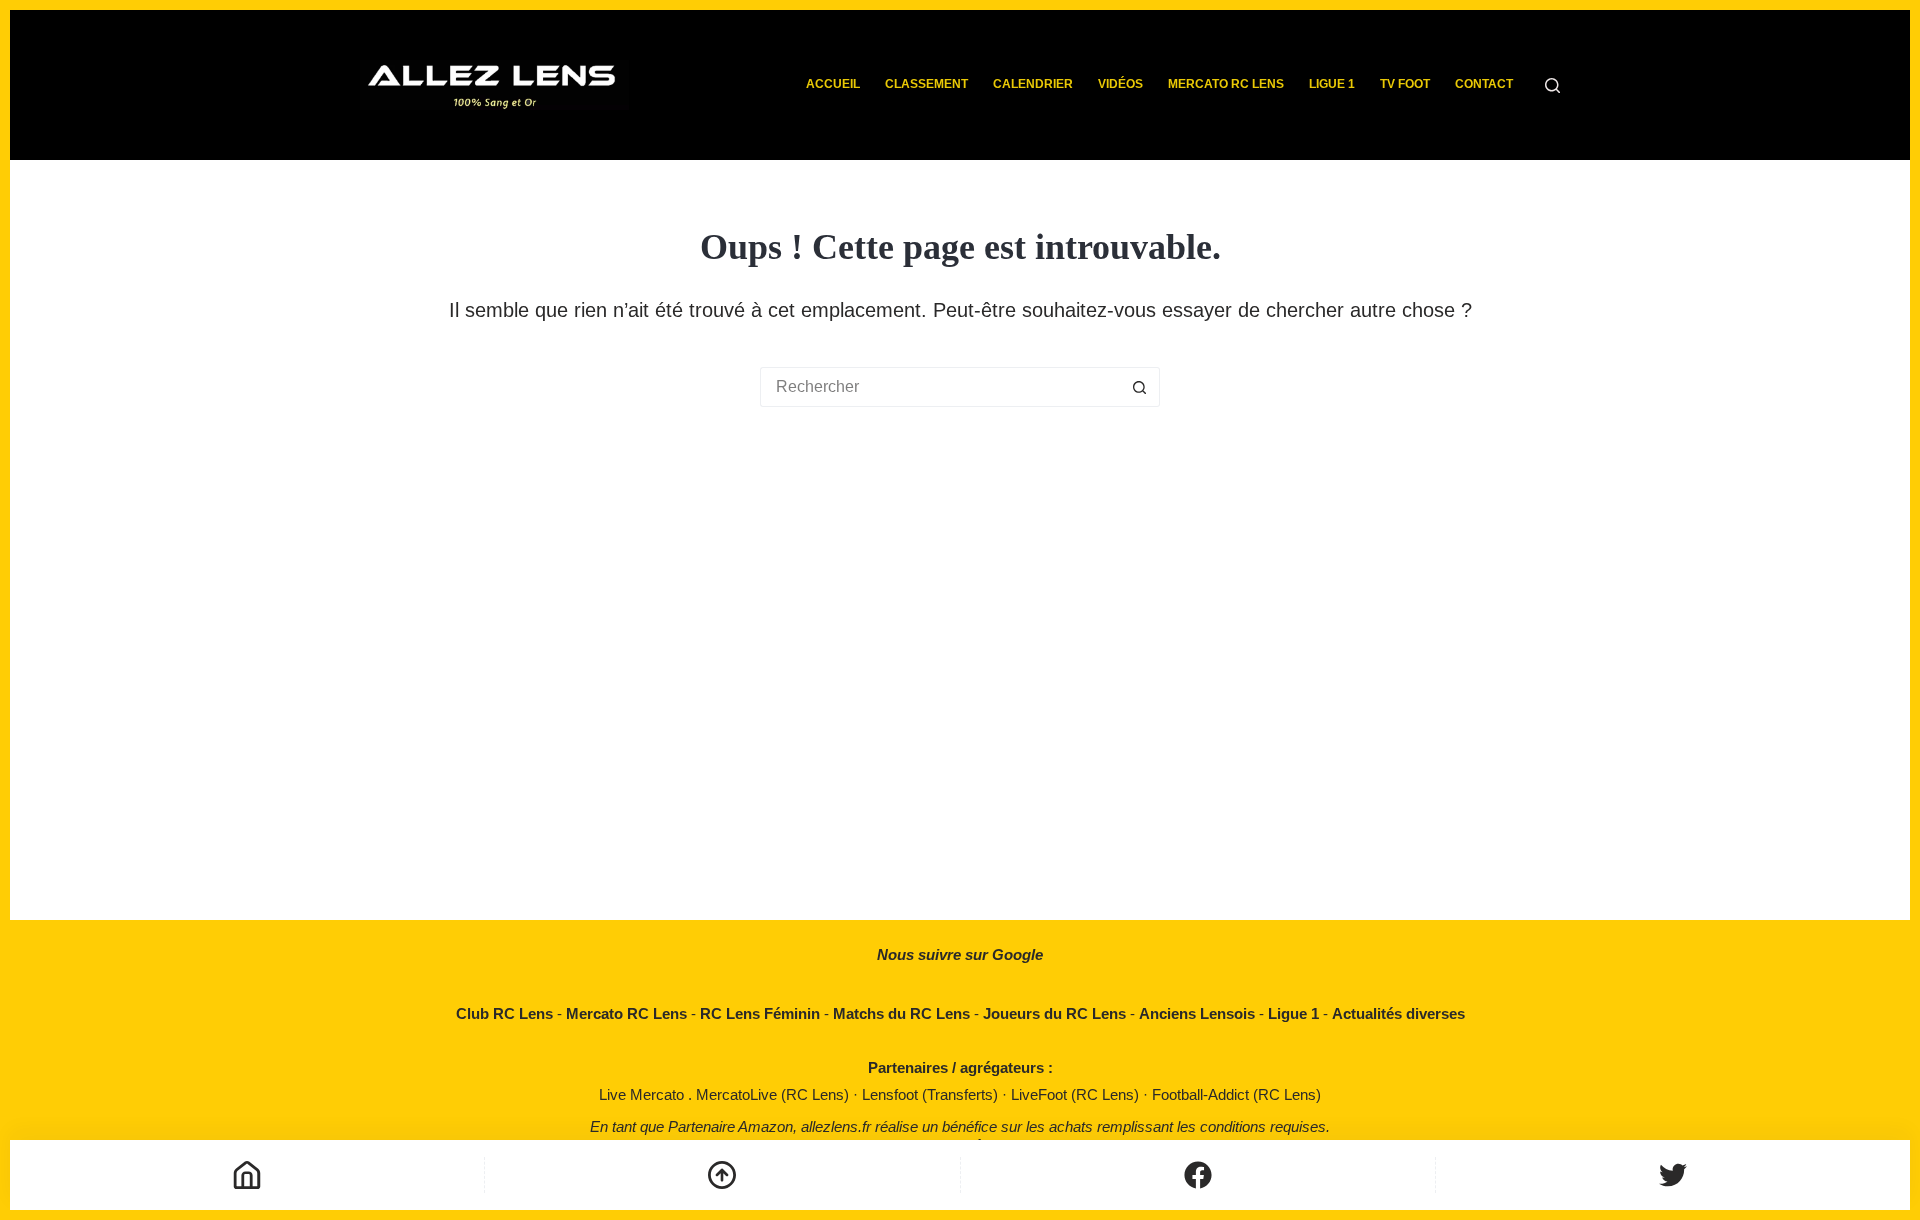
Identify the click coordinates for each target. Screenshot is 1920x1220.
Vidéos (1120, 84)
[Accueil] (247, 1175)
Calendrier (1033, 84)
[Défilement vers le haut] (722, 1175)
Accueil (833, 84)
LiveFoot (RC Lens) (1077, 1094)
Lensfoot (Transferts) (932, 1094)
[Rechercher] (1552, 85)
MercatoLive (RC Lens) (774, 1094)
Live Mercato (643, 1094)
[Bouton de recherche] (1140, 387)
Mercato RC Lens (1226, 84)
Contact (1484, 84)
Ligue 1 (1332, 84)
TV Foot (1405, 84)
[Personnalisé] (1198, 1175)
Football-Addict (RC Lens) (1236, 1094)
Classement (926, 84)
